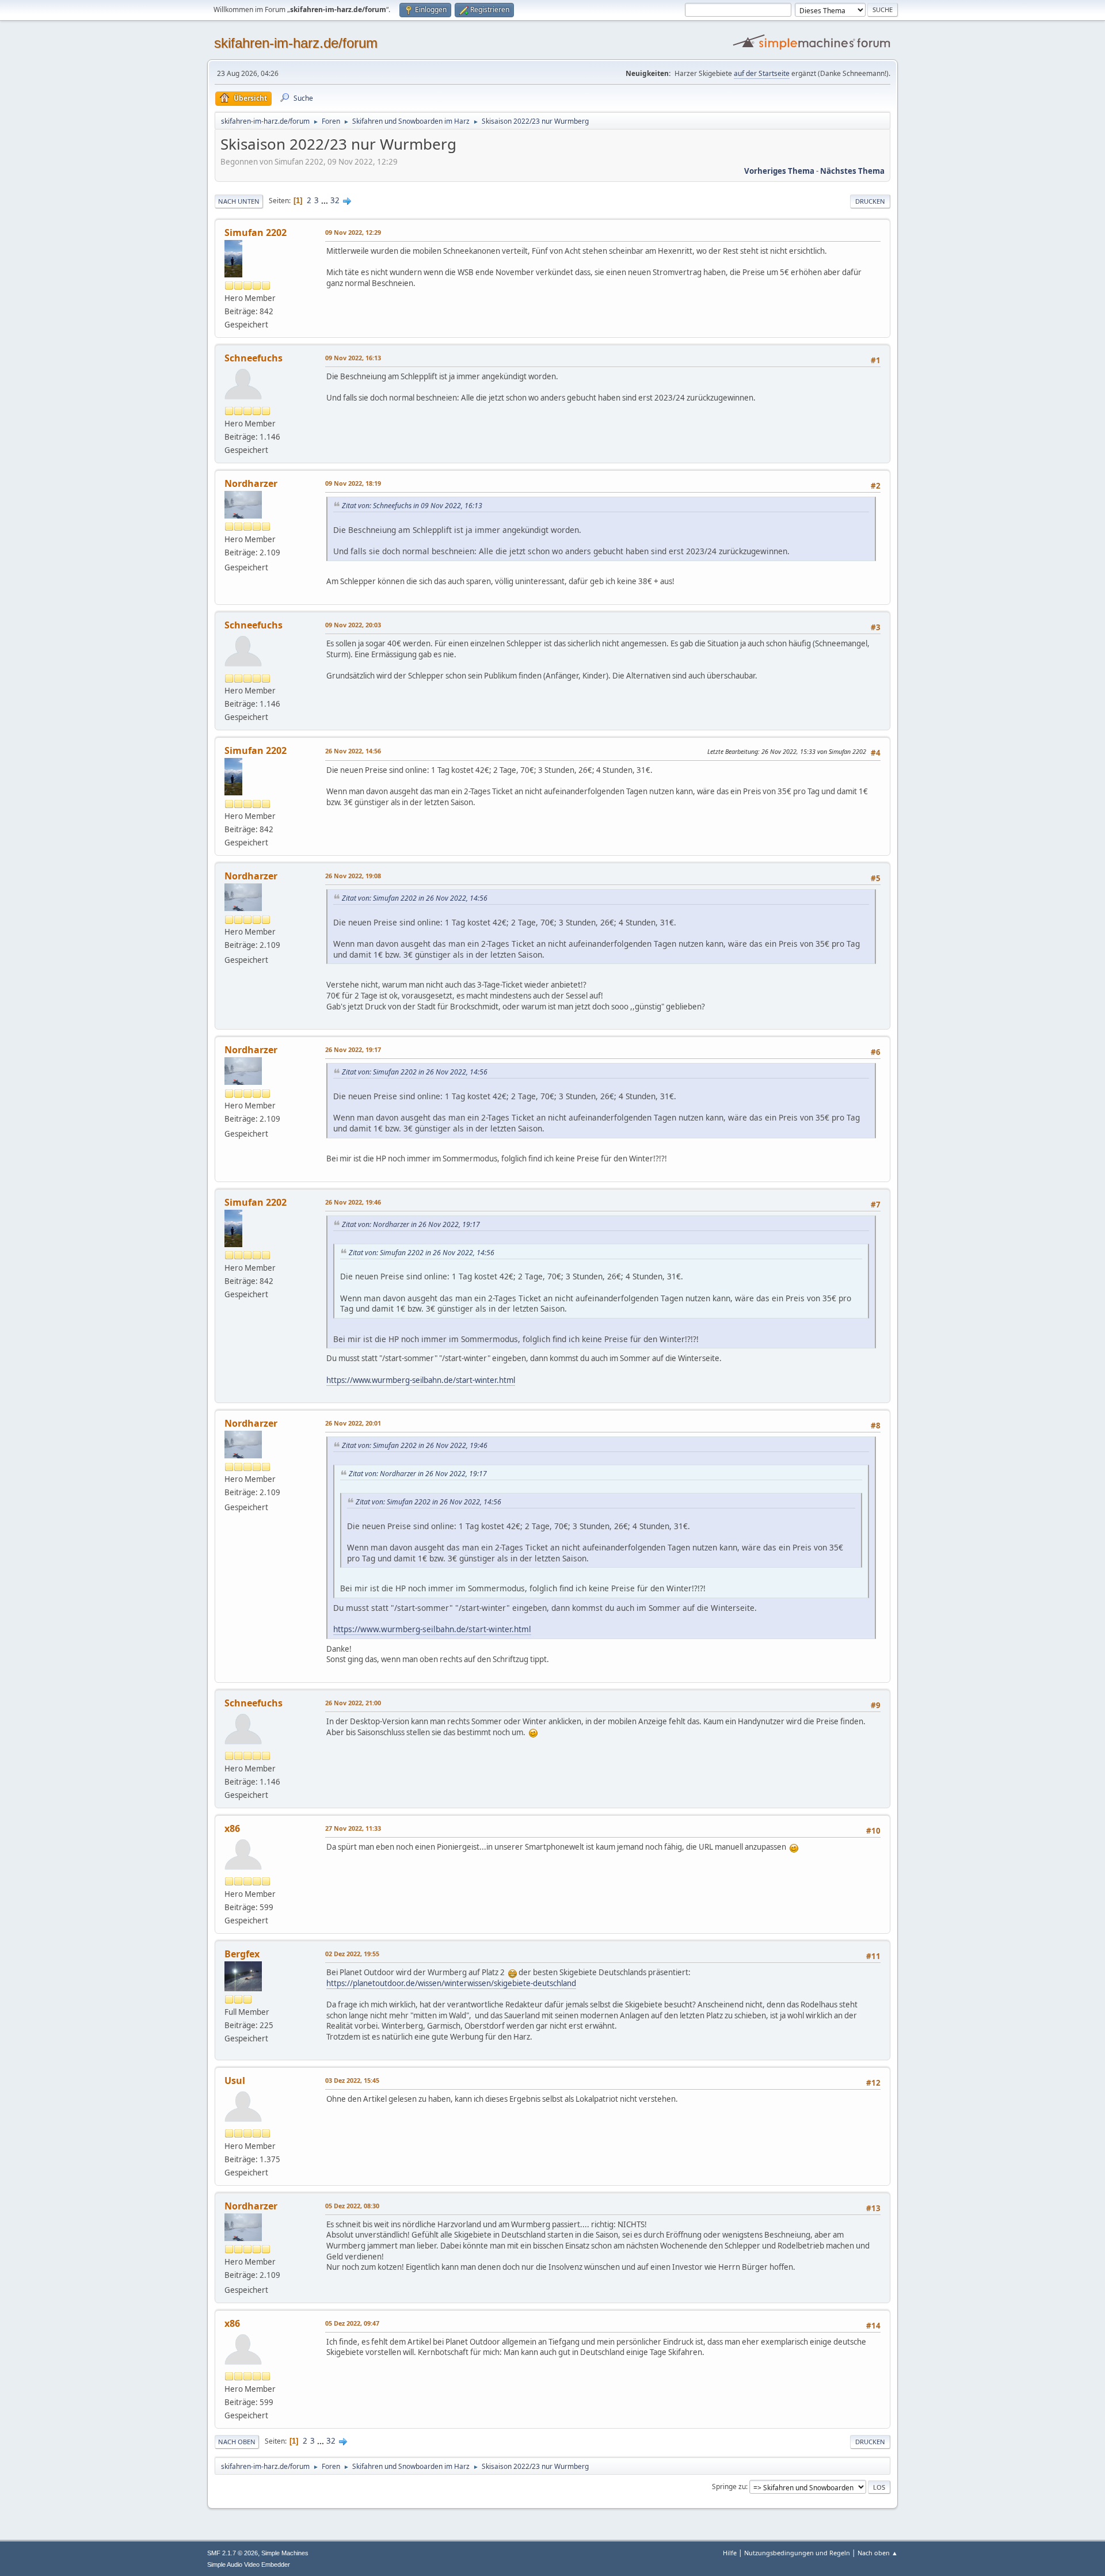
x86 (232, 1828)
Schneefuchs (254, 358)
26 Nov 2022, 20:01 (353, 1423)
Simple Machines (285, 2553)
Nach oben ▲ (878, 2553)
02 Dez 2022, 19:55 (352, 1954)
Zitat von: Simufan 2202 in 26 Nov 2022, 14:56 (415, 898)
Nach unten (239, 201)
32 (335, 200)
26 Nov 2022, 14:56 (353, 751)
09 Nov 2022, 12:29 (353, 232)
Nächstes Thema (852, 171)
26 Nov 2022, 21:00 (353, 1703)
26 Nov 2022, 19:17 (353, 1049)
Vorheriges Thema (779, 171)
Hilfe (730, 2553)
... (325, 200)
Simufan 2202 (256, 233)
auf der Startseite (762, 73)
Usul (235, 2080)
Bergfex (242, 1954)
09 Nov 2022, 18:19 (353, 483)
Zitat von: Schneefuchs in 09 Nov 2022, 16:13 (412, 506)
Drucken (870, 201)
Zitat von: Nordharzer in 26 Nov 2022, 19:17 (411, 1224)
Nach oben (237, 2442)
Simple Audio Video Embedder (249, 2564)
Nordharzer (251, 483)
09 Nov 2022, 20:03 (353, 625)
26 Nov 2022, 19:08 (353, 876)
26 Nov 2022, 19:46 (353, 1202)
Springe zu (729, 2487)
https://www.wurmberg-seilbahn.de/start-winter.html (421, 1380)
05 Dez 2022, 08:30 (352, 2206)
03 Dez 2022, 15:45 (352, 2080)
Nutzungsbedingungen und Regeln (797, 2553)
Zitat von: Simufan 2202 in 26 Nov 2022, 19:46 (415, 1445)
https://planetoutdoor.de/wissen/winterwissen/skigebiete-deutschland (451, 1983)
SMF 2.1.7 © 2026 (233, 2553)
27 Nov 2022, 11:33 (353, 1828)
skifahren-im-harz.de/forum (296, 43)
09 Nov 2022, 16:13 (353, 358)
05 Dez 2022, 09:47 (352, 2323)
